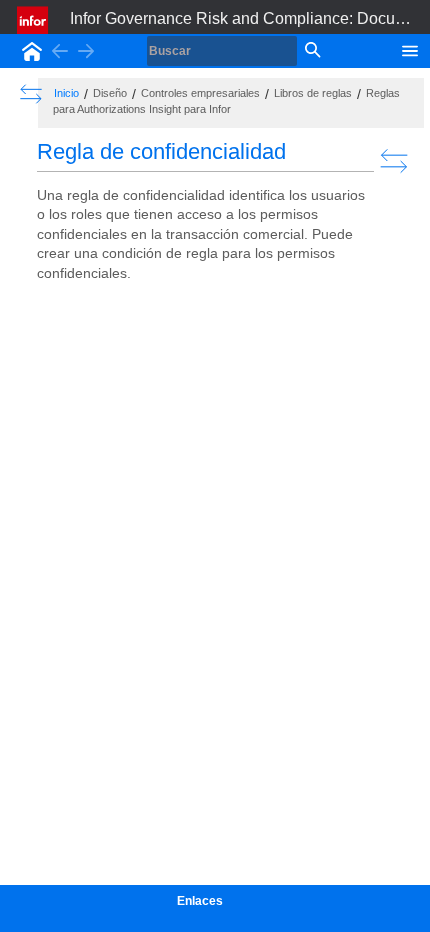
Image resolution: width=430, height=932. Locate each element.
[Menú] (410, 49)
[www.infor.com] (34, 20)
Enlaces (200, 901)
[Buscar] (311, 51)
